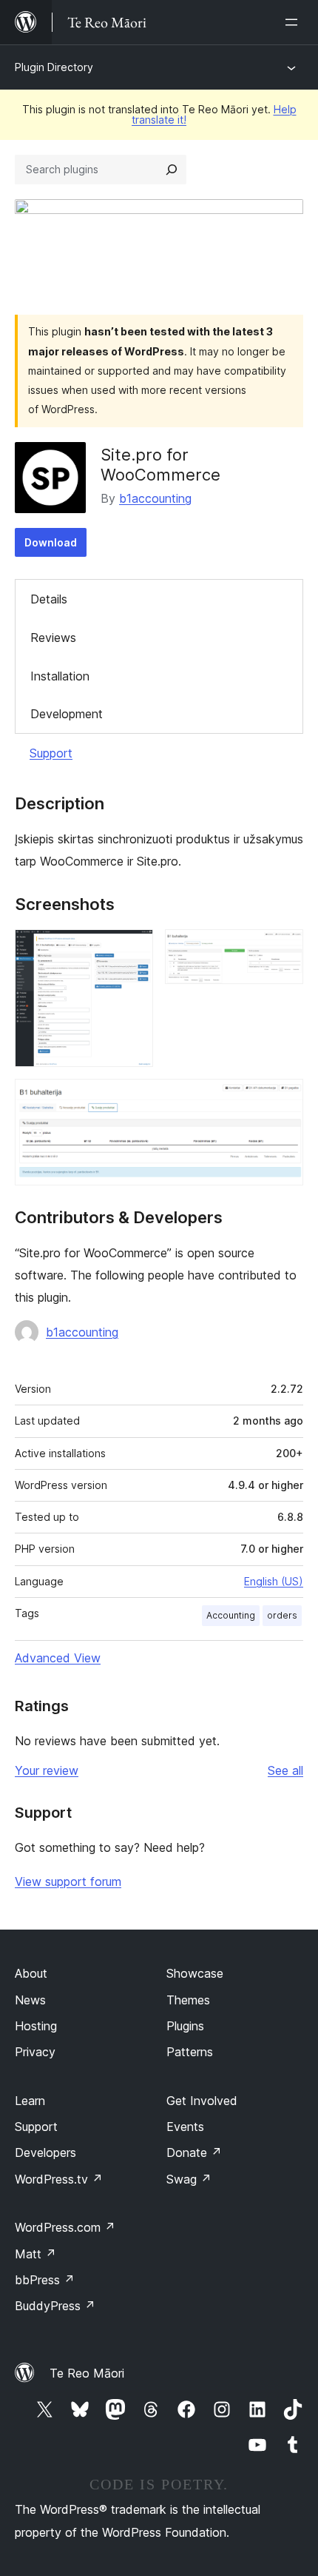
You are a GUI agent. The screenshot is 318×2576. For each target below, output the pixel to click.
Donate (194, 2152)
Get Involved (202, 2101)
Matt (35, 2254)
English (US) (274, 1581)
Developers (45, 2152)
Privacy (35, 2052)
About (31, 1973)
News (30, 2000)
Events (185, 2127)
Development (67, 714)
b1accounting (155, 498)
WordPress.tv (59, 2179)
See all (285, 1770)
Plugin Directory (54, 67)
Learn (30, 2101)
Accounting (231, 1615)
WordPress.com (65, 2227)
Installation (60, 676)
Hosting (36, 2026)
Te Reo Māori (87, 2373)
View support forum (68, 1881)
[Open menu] (294, 22)
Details (49, 599)
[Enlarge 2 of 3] (283, 949)
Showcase (195, 1973)
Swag (189, 2179)
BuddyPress (55, 2306)
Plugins (185, 2026)
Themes (188, 2000)
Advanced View (58, 1658)
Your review (47, 1770)
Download (51, 542)
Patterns (190, 2052)
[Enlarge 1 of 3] (133, 949)
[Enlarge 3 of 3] (283, 1099)
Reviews (53, 638)
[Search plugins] (172, 170)
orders (282, 1615)
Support (51, 753)
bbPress (45, 2280)
